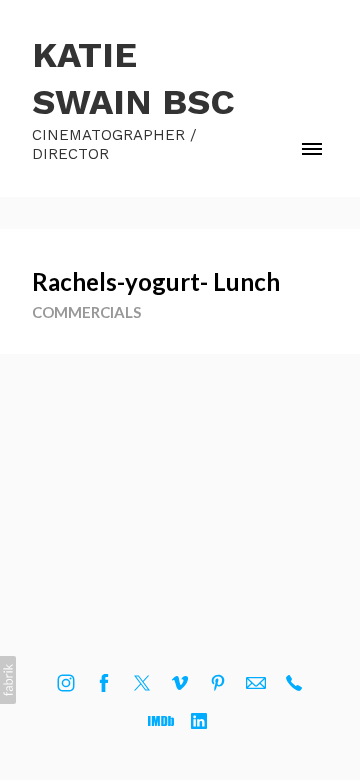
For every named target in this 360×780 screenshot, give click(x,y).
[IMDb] (161, 721)
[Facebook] (104, 683)
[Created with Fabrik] (8, 680)
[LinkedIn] (199, 721)
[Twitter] (142, 683)
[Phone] (294, 683)
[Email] (256, 683)
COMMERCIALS (86, 312)
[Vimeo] (180, 683)
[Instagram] (66, 683)
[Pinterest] (218, 683)
